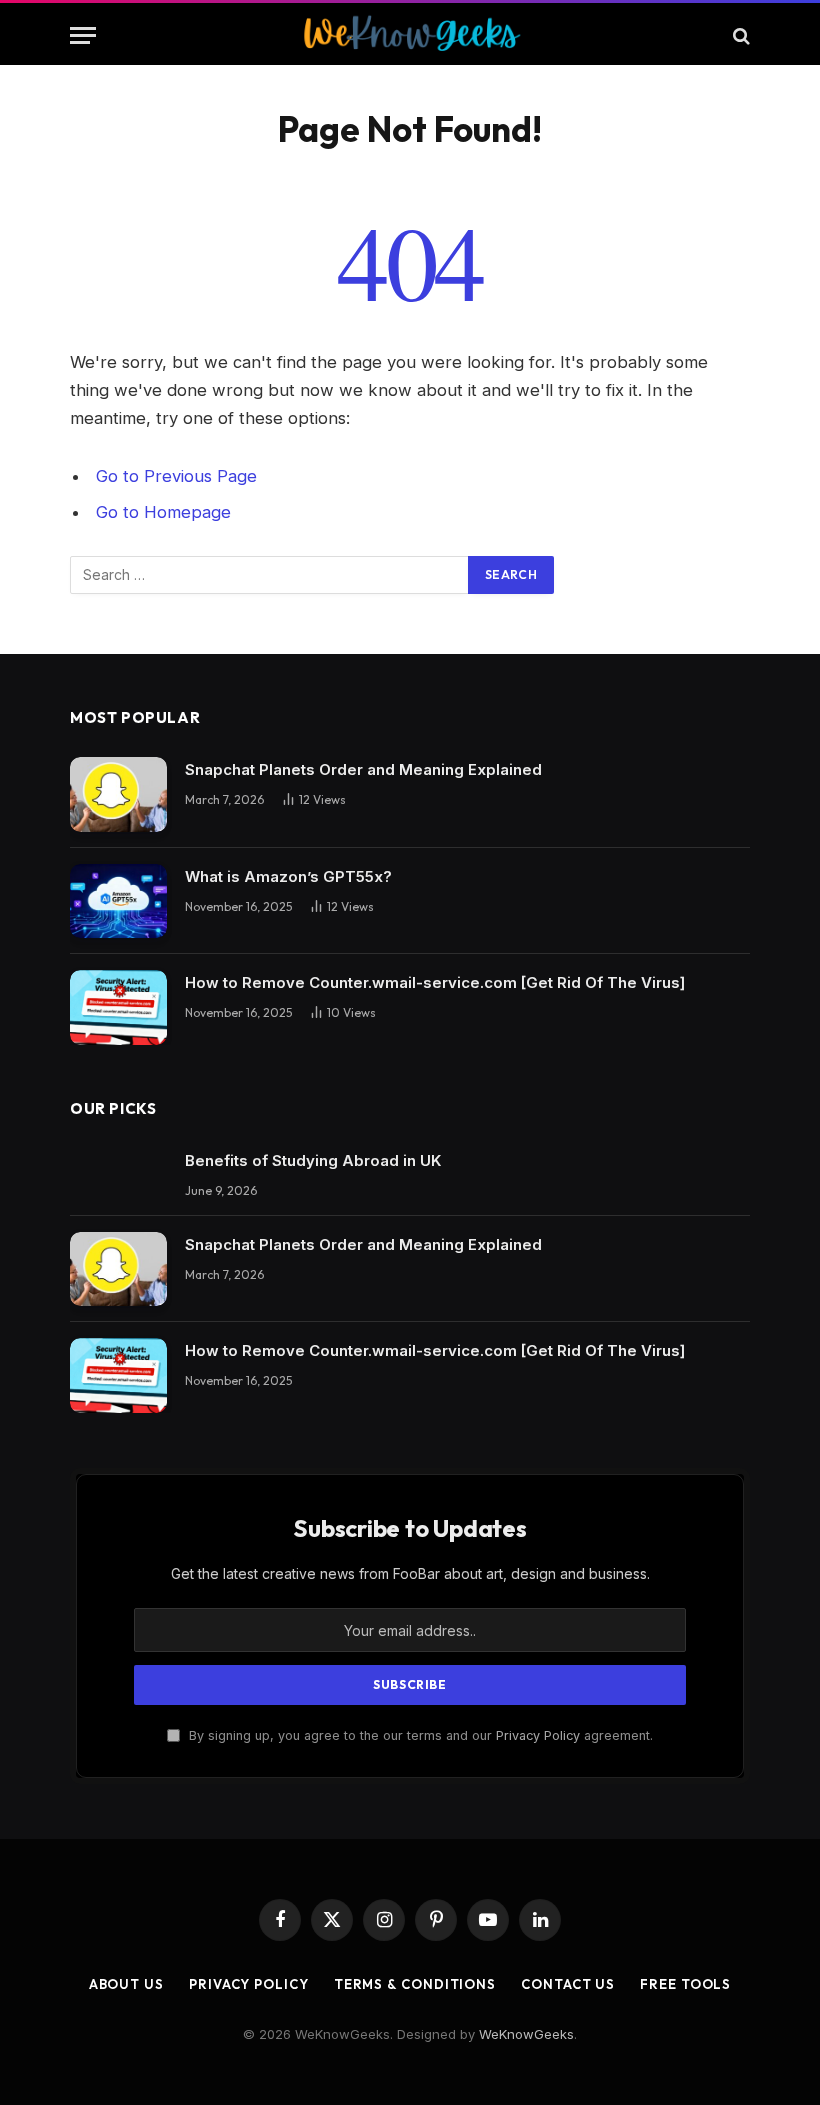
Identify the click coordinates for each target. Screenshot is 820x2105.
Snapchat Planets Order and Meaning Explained (363, 769)
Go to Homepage (163, 512)
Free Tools (685, 1984)
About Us (126, 1984)
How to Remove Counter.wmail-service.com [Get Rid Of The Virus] (435, 982)
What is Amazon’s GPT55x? (288, 876)
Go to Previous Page (176, 476)
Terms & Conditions (415, 1984)
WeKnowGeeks (526, 2034)
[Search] (739, 35)
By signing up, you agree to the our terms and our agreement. (419, 1735)
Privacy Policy (538, 1735)
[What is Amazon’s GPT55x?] (118, 901)
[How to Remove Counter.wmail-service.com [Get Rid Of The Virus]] (118, 1007)
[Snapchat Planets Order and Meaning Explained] (118, 794)
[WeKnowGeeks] (410, 35)
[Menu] (83, 35)
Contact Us (568, 1984)
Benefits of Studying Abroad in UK (313, 1160)
